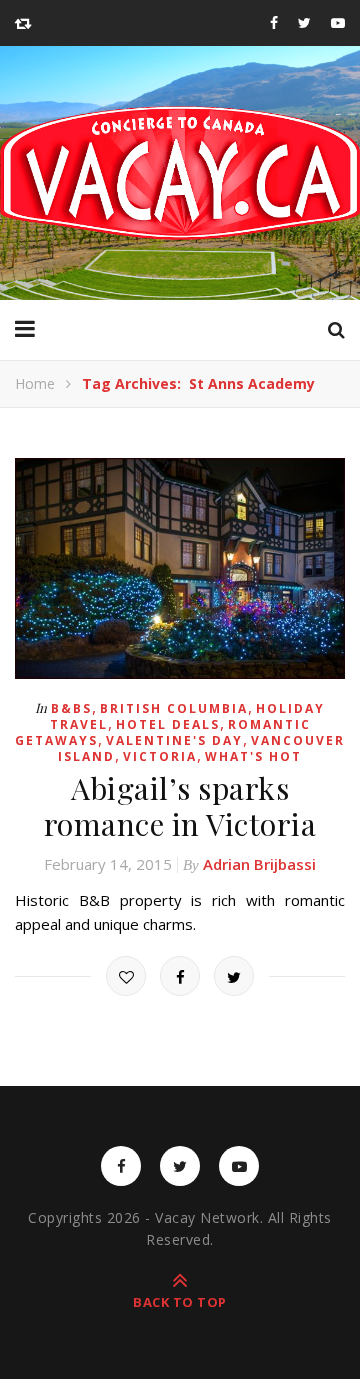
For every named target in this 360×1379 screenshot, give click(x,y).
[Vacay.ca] (180, 173)
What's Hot (253, 756)
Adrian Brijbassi (259, 864)
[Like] (126, 976)
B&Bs (71, 708)
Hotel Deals (168, 724)
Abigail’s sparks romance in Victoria (180, 806)
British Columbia (174, 708)
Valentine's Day (174, 740)
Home (35, 383)
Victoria (160, 756)
